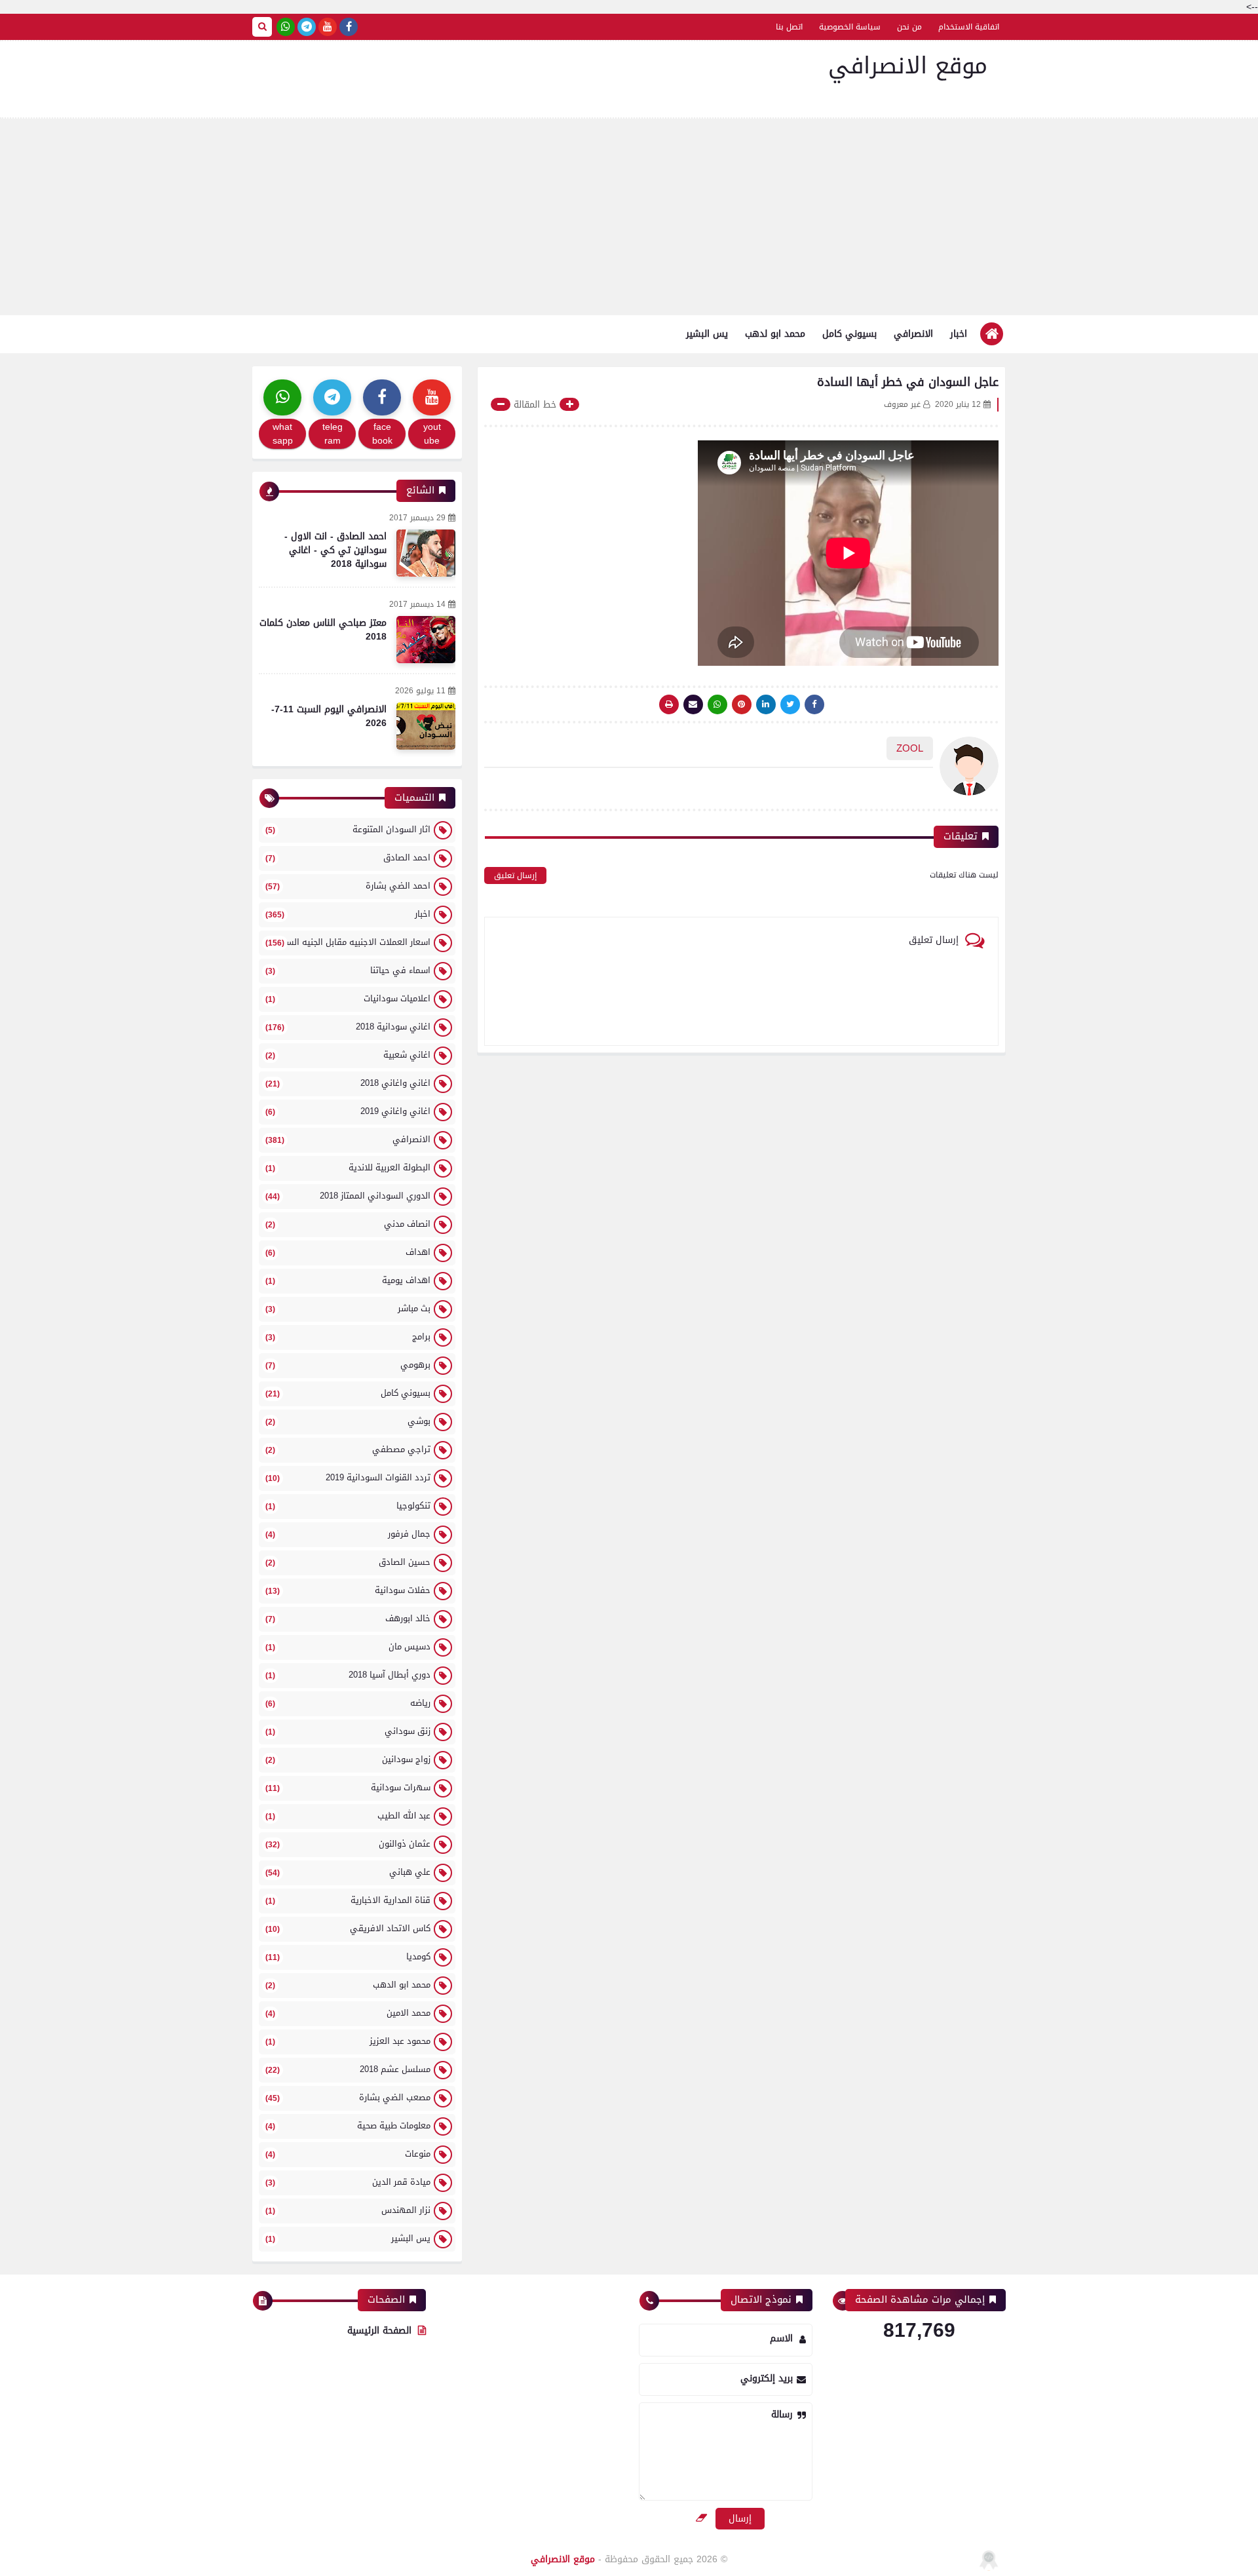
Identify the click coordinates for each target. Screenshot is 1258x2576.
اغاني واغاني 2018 (348, 1083)
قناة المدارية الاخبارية (348, 1900)
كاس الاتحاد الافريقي (348, 1928)
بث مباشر (348, 1308)
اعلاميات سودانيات (348, 998)
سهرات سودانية (348, 1787)
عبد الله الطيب (348, 1816)
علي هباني (348, 1872)
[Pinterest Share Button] (766, 704)
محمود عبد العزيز (348, 2041)
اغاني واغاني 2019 (348, 1111)
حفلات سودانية (348, 1590)
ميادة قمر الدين (348, 2182)
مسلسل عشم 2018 (348, 2069)
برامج (348, 1336)
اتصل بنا (789, 27)
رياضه (348, 1703)
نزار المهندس (348, 2210)
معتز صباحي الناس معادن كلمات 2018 (323, 630)
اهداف (348, 1252)
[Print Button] (669, 704)
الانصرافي (913, 334)
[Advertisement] (629, 217)
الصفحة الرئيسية (379, 2331)
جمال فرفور (348, 1534)
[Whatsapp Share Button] (717, 704)
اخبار (959, 334)
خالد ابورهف (348, 1618)
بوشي (348, 1421)
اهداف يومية (348, 1280)
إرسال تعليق (515, 875)
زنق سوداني (348, 1731)
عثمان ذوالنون (348, 1844)
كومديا (348, 1956)
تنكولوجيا (348, 1506)
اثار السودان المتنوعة (348, 829)
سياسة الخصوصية (850, 27)
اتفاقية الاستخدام (969, 27)
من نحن (909, 27)
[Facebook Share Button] (814, 704)
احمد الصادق (348, 857)
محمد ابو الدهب (348, 1985)
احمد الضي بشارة (348, 886)
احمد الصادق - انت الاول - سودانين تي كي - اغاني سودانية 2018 (335, 550)
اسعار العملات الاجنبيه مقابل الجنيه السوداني (347, 942)
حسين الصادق (348, 1562)
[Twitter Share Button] (790, 704)
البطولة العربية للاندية (348, 1167)
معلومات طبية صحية (348, 2125)
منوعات (348, 2154)
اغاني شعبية (348, 1055)
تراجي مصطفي (348, 1449)
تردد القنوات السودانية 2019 (348, 1477)
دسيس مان (348, 1646)
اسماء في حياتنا (348, 970)
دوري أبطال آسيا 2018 (348, 1675)
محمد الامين (348, 2013)
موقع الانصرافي (908, 66)
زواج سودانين (348, 1759)
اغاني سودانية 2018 (348, 1027)
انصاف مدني (348, 1224)
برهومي (348, 1365)
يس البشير (707, 334)
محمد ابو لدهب (775, 334)
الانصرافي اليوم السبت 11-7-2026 (329, 716)
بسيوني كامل (849, 334)
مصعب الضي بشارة (348, 2097)
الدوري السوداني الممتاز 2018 (348, 1196)
